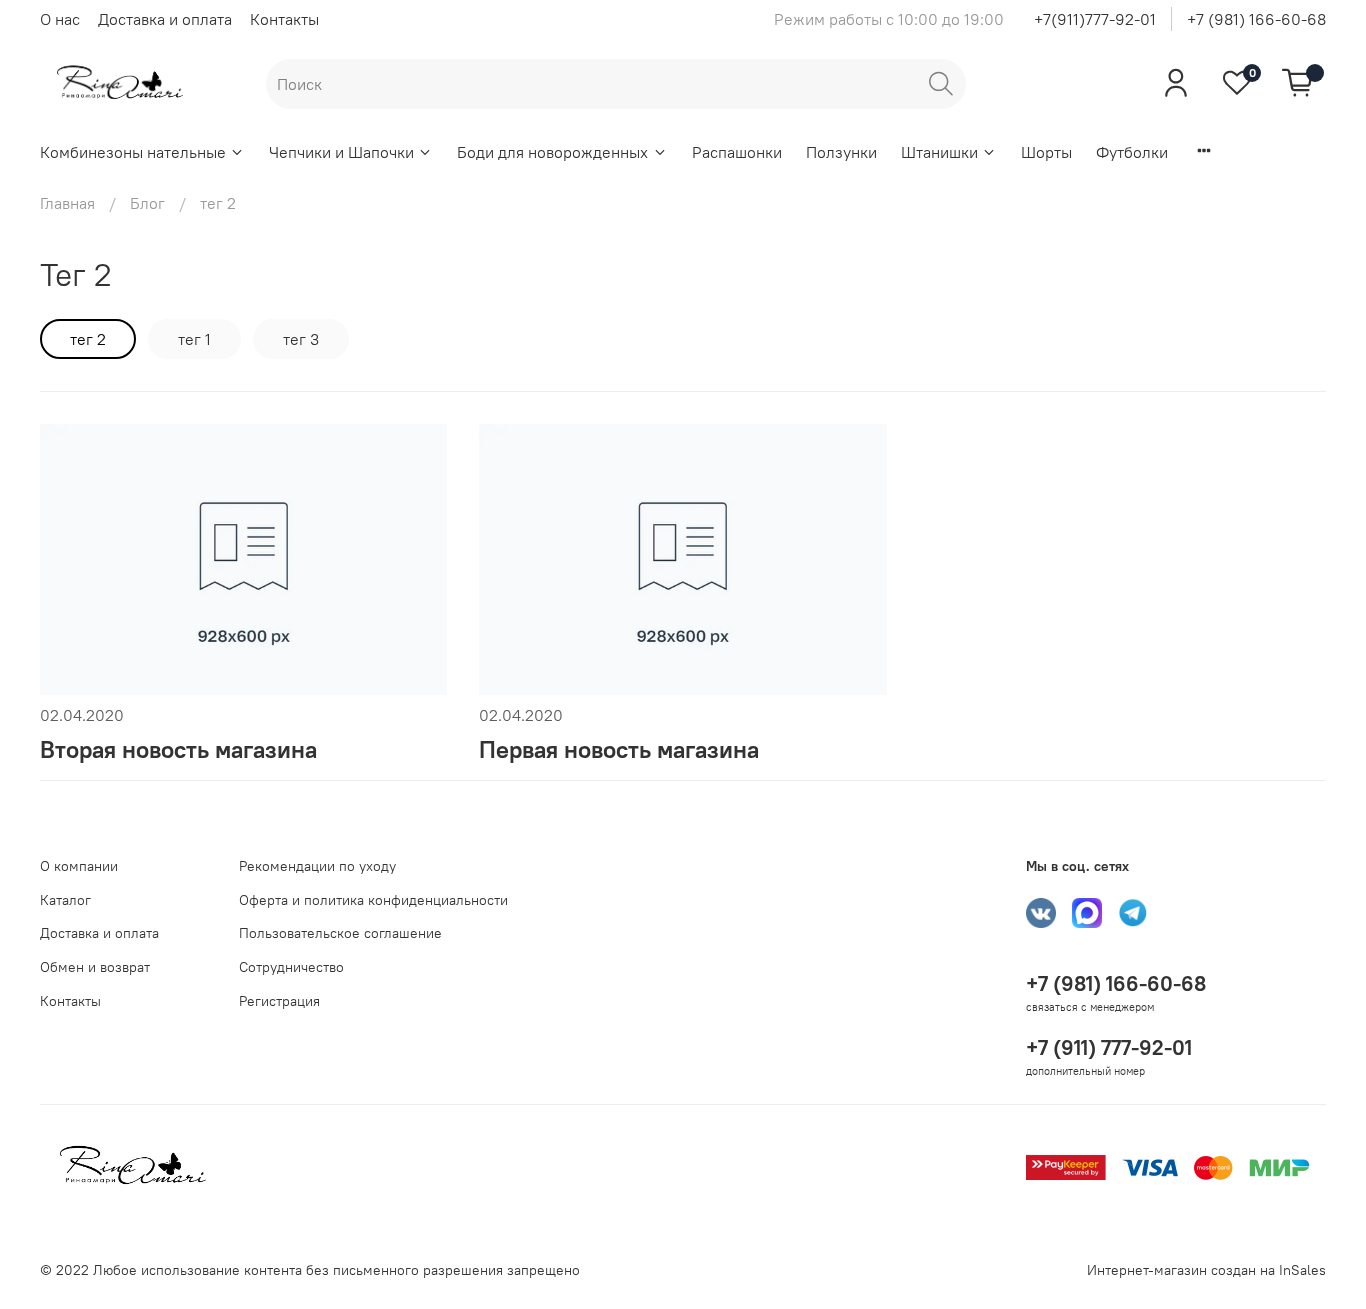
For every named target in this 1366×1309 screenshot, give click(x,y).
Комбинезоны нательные (133, 152)
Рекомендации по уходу (317, 866)
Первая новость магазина (619, 749)
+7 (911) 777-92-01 (1109, 1047)
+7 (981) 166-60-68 (1256, 19)
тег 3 (301, 339)
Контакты (284, 19)
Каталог (65, 900)
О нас (60, 19)
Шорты (1046, 152)
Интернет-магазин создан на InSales (1206, 1270)
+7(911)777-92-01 (1095, 19)
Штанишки (939, 152)
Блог (147, 203)
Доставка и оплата (165, 19)
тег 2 (88, 339)
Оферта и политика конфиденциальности (373, 900)
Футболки (1132, 152)
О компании (79, 866)
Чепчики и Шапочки (341, 152)
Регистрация (279, 1001)
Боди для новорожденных (552, 152)
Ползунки (841, 152)
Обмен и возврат (95, 967)
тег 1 (194, 339)
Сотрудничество (291, 967)
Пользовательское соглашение (340, 933)
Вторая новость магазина (178, 749)
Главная (67, 203)
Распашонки (737, 152)
